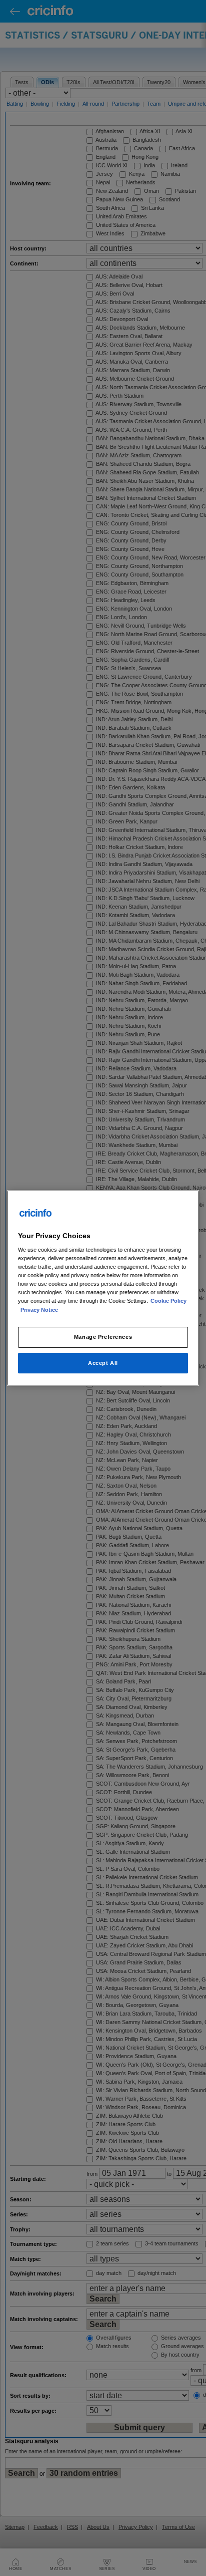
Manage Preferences (103, 1337)
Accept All (103, 1363)
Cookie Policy (168, 1301)
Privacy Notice (39, 1310)
